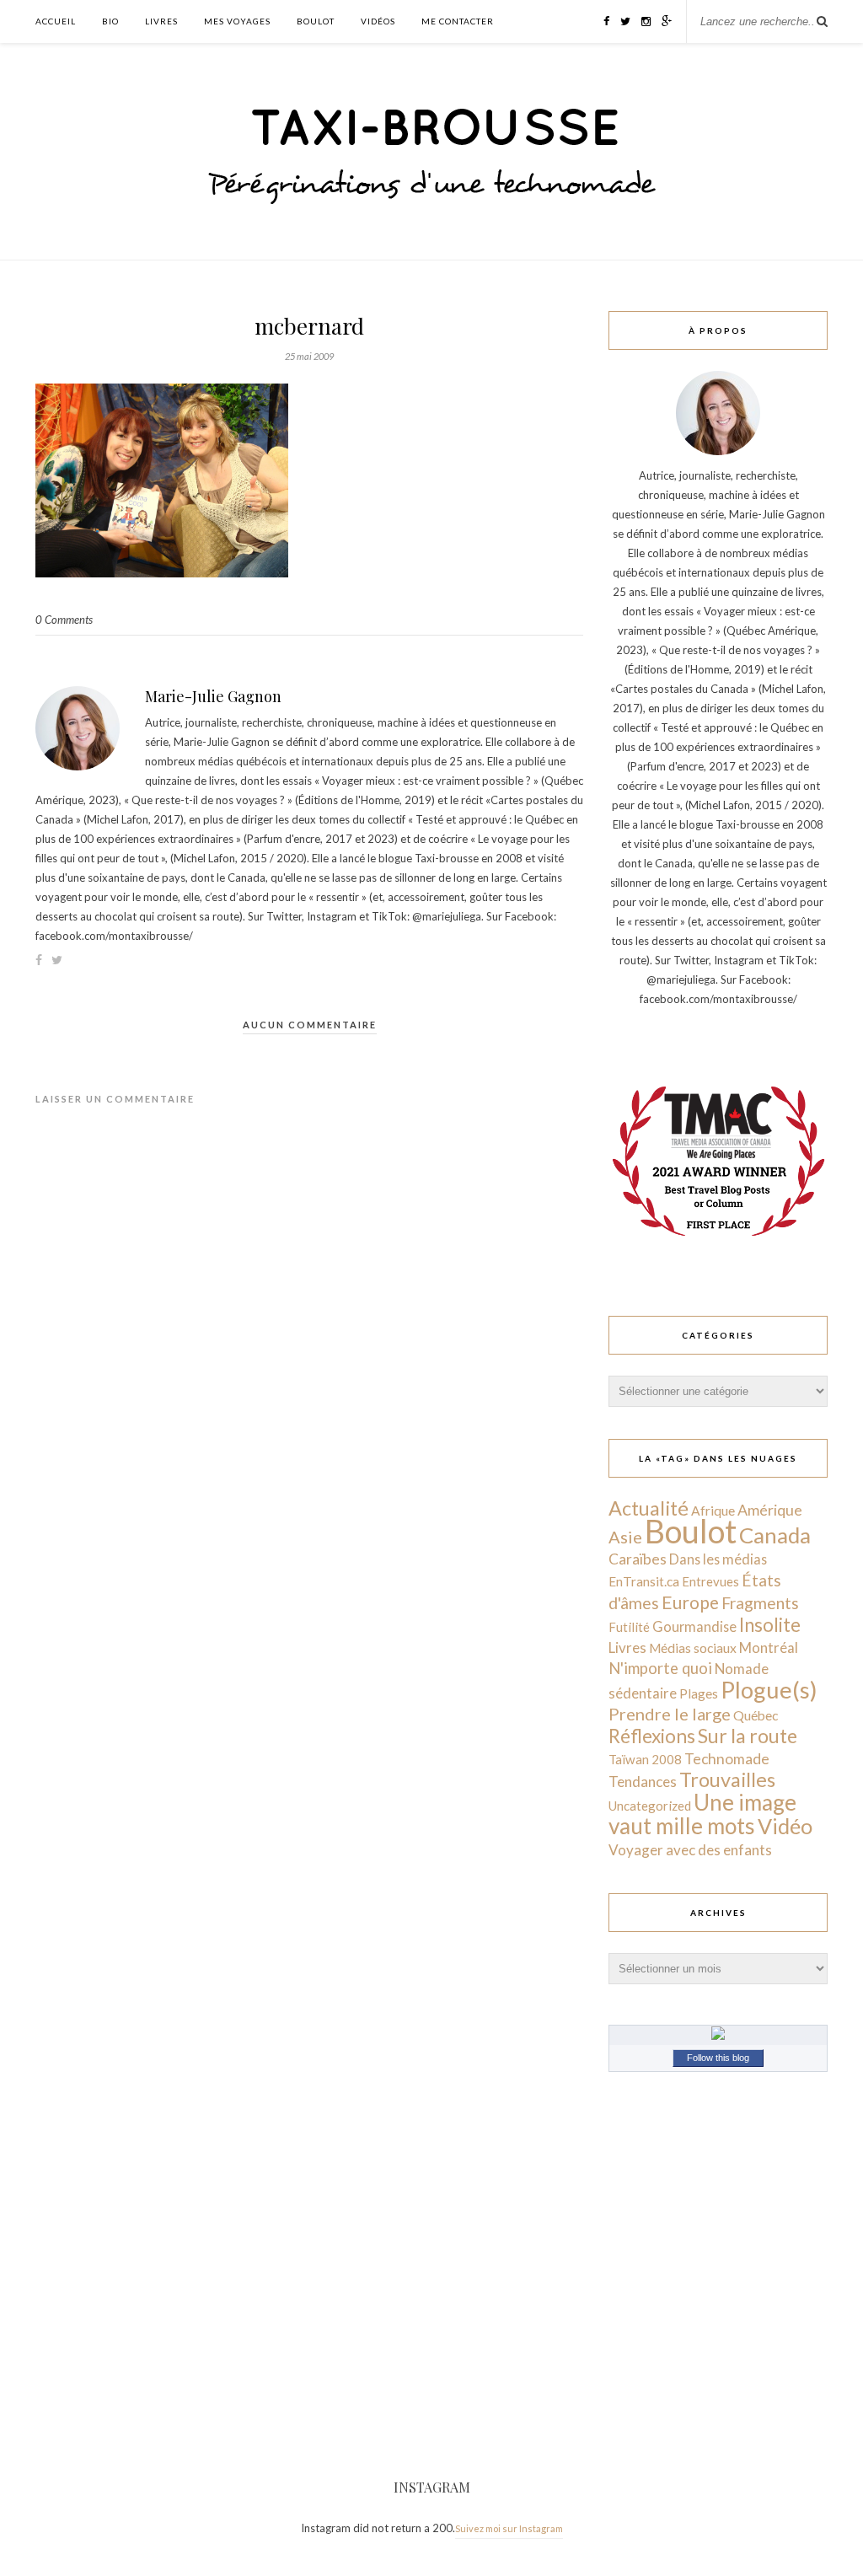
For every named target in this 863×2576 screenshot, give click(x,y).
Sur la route (748, 1736)
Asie (625, 1537)
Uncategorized (650, 1806)
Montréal (769, 1648)
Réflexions (652, 1736)
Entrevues (710, 1581)
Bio (110, 21)
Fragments (760, 1603)
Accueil (56, 21)
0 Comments (64, 620)
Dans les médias (718, 1559)
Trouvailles (727, 1779)
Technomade (727, 1759)
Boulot (316, 21)
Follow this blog (718, 2058)
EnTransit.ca (644, 1581)
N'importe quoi (660, 1668)
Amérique (770, 1510)
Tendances (643, 1782)
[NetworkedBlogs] (718, 2036)
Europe (690, 1602)
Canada (775, 1535)
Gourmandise (694, 1626)
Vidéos (378, 21)
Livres (161, 21)
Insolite (770, 1625)
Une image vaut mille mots (702, 1814)
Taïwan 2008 (645, 1759)
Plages (699, 1693)
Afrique (713, 1511)
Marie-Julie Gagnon (213, 696)
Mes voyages (237, 21)
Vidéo (785, 1826)
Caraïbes (638, 1559)
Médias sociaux (693, 1648)
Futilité (629, 1627)
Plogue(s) (769, 1690)
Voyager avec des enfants (690, 1850)
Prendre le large (670, 1714)
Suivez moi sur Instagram (509, 2528)
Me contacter (458, 21)
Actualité (649, 1508)
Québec (756, 1715)
